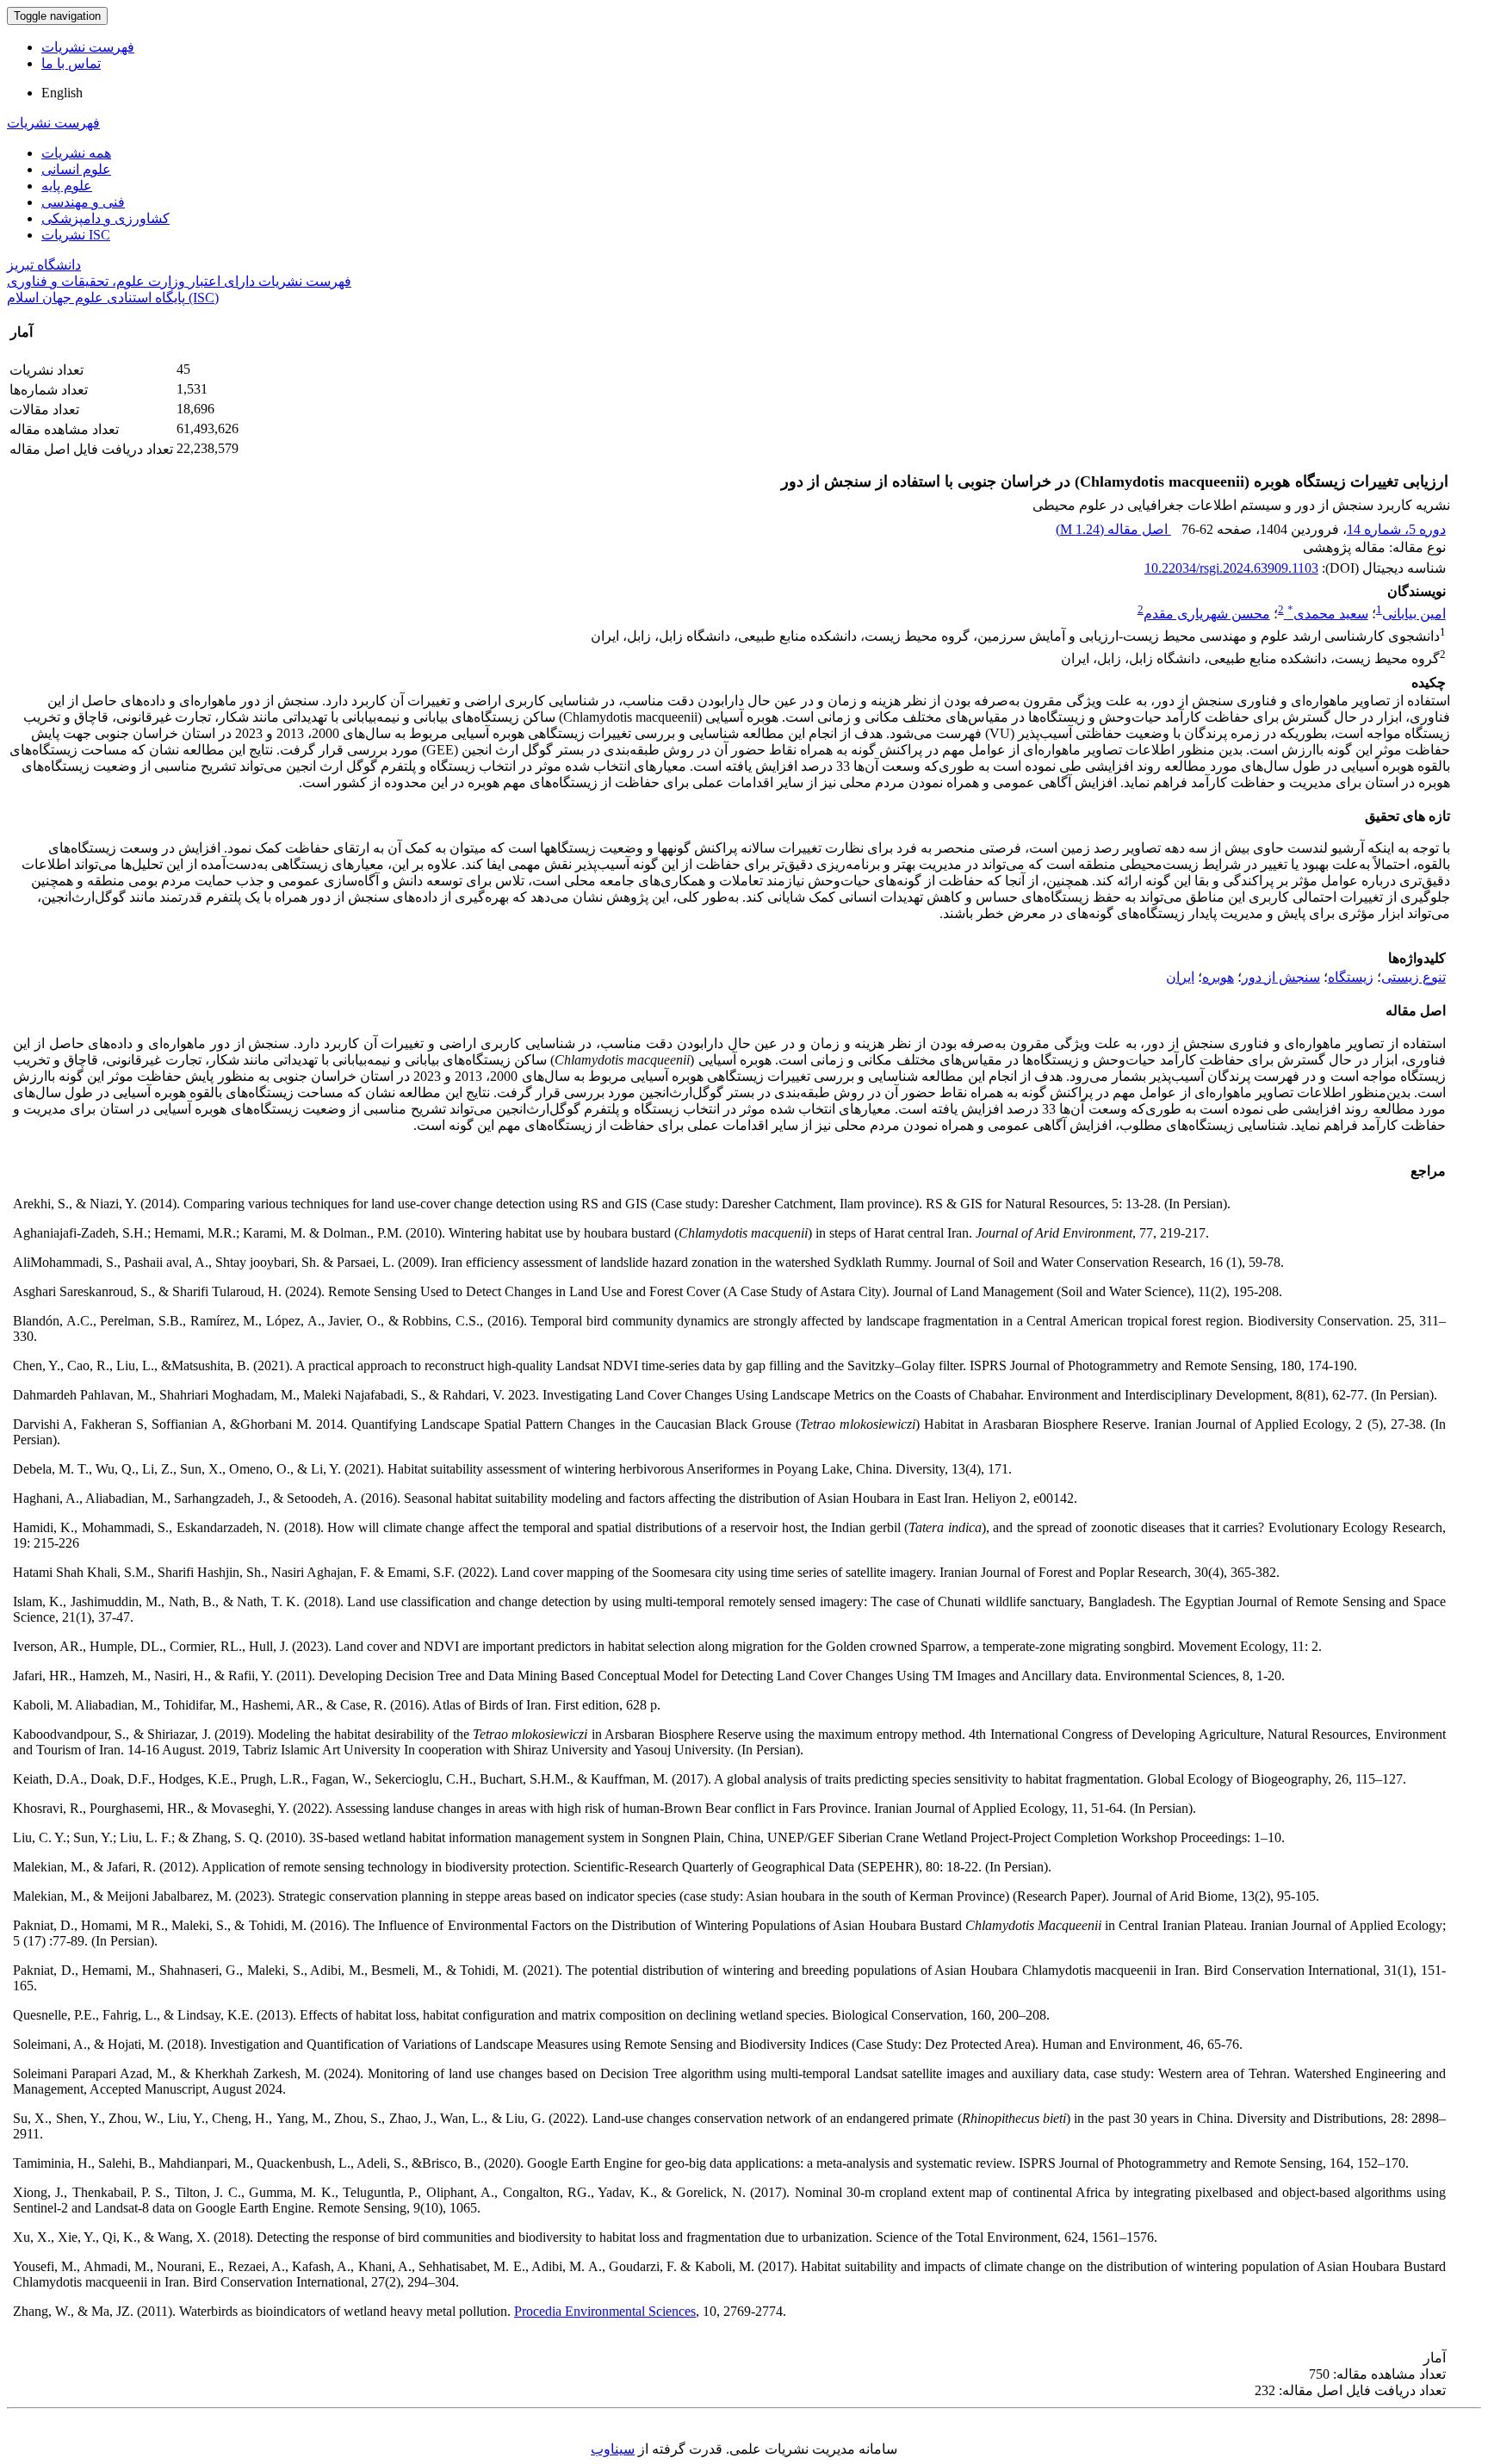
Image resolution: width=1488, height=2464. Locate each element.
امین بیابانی (1414, 614)
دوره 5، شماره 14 (1396, 529)
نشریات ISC (76, 235)
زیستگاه (1351, 977)
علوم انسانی (76, 169)
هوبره (1218, 977)
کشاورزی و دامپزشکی (105, 218)
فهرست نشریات (88, 47)
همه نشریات (76, 153)
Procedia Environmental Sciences (605, 2311)
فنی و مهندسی (83, 202)
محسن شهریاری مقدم (1207, 614)
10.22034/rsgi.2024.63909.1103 (1231, 568)
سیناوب (613, 2449)
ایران (1180, 977)
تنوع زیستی (1414, 977)
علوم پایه (67, 186)
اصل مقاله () (1113, 529)
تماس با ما (71, 63)
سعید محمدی (1328, 614)
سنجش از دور (1281, 977)
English (62, 93)
